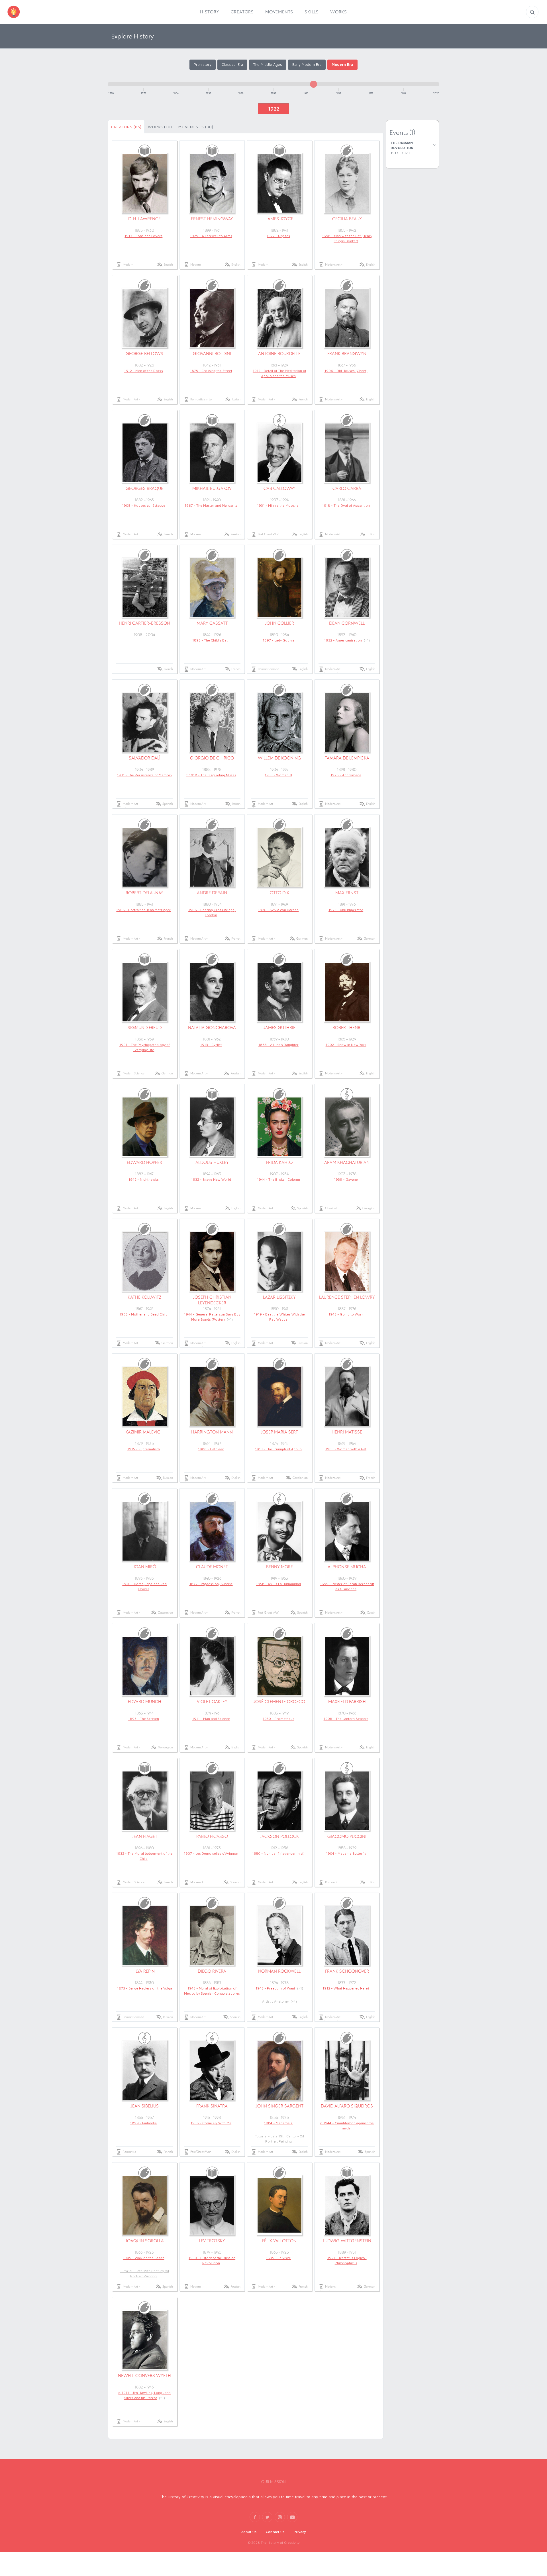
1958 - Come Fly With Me (211, 2123)
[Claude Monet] (212, 1531)
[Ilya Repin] (145, 1936)
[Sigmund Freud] (145, 992)
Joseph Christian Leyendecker (212, 1300)
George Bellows (144, 354)
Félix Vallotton (279, 2241)
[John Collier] (280, 588)
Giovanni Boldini (212, 354)
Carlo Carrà (347, 488)
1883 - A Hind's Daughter (278, 1045)
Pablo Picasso (212, 1836)
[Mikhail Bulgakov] (212, 453)
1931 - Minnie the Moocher (278, 505)
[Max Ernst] (347, 857)
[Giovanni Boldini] (212, 318)
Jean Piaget (145, 1836)
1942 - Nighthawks (144, 1179)
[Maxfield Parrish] (347, 1666)
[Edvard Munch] (145, 1666)
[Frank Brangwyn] (347, 318)
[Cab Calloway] (280, 453)
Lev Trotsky (212, 2241)
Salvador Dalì (145, 758)
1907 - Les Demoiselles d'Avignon (211, 1853)
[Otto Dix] (280, 857)
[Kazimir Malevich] (145, 1396)
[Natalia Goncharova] (212, 992)
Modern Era (342, 64)
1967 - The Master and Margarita (211, 505)
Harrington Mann (212, 1432)
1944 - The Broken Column (278, 1179)
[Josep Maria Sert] (280, 1396)
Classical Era (232, 64)
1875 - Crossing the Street (211, 371)
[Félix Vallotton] (280, 2205)
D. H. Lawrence (144, 219)
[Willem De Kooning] (280, 722)
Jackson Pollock (279, 1836)
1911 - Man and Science (211, 1719)
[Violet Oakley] (212, 1666)
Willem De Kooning (279, 758)
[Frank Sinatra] (212, 2070)
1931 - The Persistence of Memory (144, 775)
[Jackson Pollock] (280, 1801)
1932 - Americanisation (343, 640)
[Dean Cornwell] (347, 588)
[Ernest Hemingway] (212, 183)
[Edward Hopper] (145, 1127)
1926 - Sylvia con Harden (278, 910)
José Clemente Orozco (279, 1702)
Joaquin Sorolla (145, 2241)
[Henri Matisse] (347, 1396)
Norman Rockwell (279, 1971)
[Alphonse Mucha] (347, 1531)
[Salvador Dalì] (145, 722)
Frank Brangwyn (347, 354)
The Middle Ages (268, 64)
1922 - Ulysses (278, 236)
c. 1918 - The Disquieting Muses (211, 775)
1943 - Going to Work (346, 1314)
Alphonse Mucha (347, 1567)
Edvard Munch (145, 1702)
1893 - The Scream (144, 1719)
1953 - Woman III (278, 775)
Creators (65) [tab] (126, 127)
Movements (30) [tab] (196, 127)
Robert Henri (347, 1028)
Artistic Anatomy (275, 2001)
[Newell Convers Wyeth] (145, 2340)
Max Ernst (347, 893)
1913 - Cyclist (211, 1045)
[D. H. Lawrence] (145, 183)
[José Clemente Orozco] (280, 1666)
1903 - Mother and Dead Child (143, 1314)
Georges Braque (144, 488)
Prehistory (203, 64)
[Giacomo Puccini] (347, 1801)
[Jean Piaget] (145, 1801)
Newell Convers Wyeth (144, 2376)
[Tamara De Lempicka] (347, 722)
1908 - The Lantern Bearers (346, 1719)
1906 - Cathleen (211, 1449)
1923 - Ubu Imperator (346, 910)
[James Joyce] (280, 183)
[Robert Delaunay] (145, 857)
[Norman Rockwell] (280, 1936)
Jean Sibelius (145, 2106)
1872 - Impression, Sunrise (211, 1584)
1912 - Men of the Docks (144, 371)
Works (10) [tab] (160, 127)
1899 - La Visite (278, 2258)
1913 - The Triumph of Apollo (278, 1449)
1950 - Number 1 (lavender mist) (278, 1853)
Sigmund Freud (145, 1028)
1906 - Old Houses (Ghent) (346, 371)
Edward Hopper (144, 1162)
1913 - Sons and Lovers (143, 236)
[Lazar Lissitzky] (280, 1262)
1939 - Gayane (346, 1179)
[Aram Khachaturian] (347, 1127)
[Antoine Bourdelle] (280, 318)
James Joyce (279, 219)
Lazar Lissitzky (279, 1297)
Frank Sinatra (212, 2106)
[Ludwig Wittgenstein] (347, 2205)
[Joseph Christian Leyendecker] (212, 1262)
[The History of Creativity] (22, 12)
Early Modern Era (307, 64)
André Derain (212, 893)
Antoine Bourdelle (279, 354)
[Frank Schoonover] (347, 1936)
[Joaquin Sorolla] (145, 2205)
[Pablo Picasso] (212, 1801)
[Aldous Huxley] (212, 1127)
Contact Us (275, 2532)
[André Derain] (212, 857)
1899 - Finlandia (143, 2123)
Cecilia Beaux (347, 219)
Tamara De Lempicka (347, 758)
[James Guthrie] (280, 992)
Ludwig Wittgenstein (347, 2241)
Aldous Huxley (212, 1162)
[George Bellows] (145, 318)
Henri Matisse (347, 1432)
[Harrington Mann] (212, 1396)
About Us (249, 2532)
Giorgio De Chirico (212, 758)
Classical (331, 1208)
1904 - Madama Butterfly (346, 1853)
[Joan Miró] (145, 1531)
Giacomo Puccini (347, 1836)
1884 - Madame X (278, 2123)
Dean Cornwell (347, 623)
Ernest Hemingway (212, 219)
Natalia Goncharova (212, 1028)
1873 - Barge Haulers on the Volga (145, 1988)
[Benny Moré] (280, 1531)
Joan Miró (145, 1567)
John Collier (279, 623)
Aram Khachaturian (347, 1162)
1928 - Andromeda (346, 775)
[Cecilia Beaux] (347, 183)
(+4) (294, 2001)
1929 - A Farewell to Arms (211, 236)
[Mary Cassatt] (212, 588)
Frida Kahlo (279, 1162)
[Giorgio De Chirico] (212, 722)
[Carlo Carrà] (347, 453)
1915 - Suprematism (144, 1449)
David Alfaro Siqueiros (347, 2106)
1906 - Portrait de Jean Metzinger (143, 910)
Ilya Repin (145, 1971)
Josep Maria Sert (279, 1432)
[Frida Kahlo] (280, 1127)
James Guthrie (279, 1028)
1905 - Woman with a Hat (346, 1449)
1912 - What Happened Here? (346, 1988)
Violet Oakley (212, 1702)
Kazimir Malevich (144, 1432)
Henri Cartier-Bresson (144, 623)
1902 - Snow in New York (346, 1045)
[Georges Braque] (145, 453)
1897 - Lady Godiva (278, 640)
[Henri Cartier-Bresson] (145, 588)
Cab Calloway (279, 488)
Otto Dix (279, 893)
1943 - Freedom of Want (275, 1988)
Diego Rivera (212, 1971)
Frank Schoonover (347, 1971)
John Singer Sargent (279, 2106)
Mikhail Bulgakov (212, 488)
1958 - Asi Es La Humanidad (278, 1584)
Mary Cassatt (212, 623)
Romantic (332, 1882)
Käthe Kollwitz (144, 1297)
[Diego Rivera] (212, 1936)
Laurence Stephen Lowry (347, 1297)
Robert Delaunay (144, 893)
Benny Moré (279, 1567)
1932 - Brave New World (211, 1179)
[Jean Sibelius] (145, 2070)
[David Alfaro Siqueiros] (347, 2070)
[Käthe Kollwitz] (145, 1262)
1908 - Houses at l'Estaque (144, 505)
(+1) (367, 640)
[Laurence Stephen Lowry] (347, 1262)
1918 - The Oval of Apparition (346, 505)
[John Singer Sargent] (280, 2070)
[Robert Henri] (347, 992)
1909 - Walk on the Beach (144, 2258)
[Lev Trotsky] (212, 2205)
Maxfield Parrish (347, 1702)
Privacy (300, 2532)
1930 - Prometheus (278, 1719)
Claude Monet (212, 1567)
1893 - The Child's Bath (211, 640)
